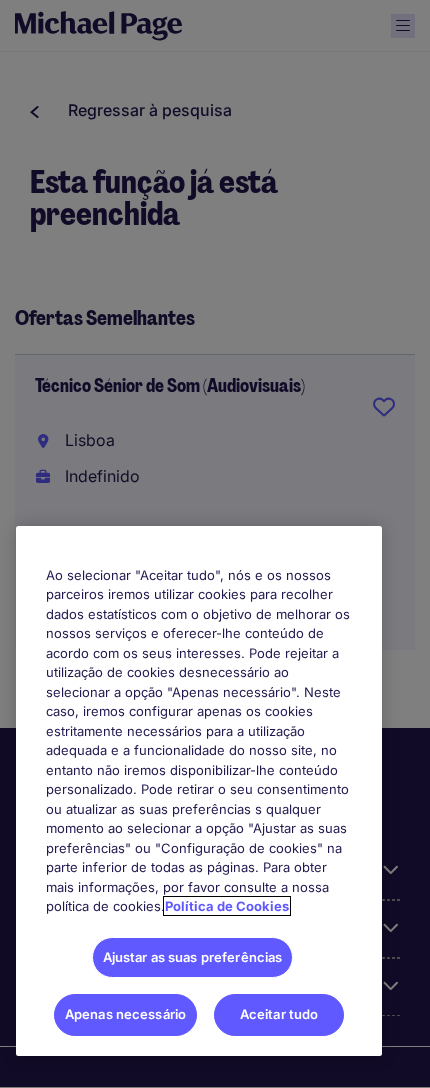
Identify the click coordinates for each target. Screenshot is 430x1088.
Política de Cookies (227, 906)
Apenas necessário (125, 1014)
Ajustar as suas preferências (193, 957)
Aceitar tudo (279, 1014)
